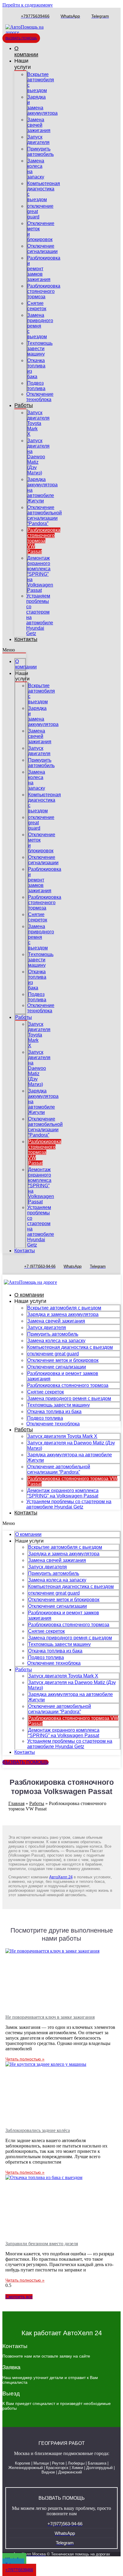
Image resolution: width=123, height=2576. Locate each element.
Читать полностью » (25, 2059)
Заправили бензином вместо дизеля (42, 2244)
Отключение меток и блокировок (63, 1360)
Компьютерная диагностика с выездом (70, 1347)
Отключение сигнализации (42, 249)
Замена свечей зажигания (39, 125)
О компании (26, 51)
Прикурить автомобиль (40, 152)
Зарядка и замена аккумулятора (42, 105)
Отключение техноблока (40, 397)
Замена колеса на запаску (56, 1341)
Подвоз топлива (36, 386)
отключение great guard (53, 1354)
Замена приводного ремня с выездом (40, 326)
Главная (16, 1803)
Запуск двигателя (38, 140)
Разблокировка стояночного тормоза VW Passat (44, 541)
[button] (14, 650)
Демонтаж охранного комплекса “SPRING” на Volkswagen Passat (40, 574)
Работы (24, 405)
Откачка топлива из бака (54, 1412)
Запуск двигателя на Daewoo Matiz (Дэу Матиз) (38, 457)
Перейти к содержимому (28, 5)
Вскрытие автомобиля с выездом (64, 1308)
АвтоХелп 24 (61, 1877)
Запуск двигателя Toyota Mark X (38, 423)
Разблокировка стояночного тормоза (44, 291)
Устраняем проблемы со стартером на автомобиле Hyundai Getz (69, 1504)
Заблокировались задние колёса (38, 2130)
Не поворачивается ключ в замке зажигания (50, 2017)
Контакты (26, 639)
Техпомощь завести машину (40, 349)
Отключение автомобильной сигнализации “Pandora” (44, 515)
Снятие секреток (37, 306)
